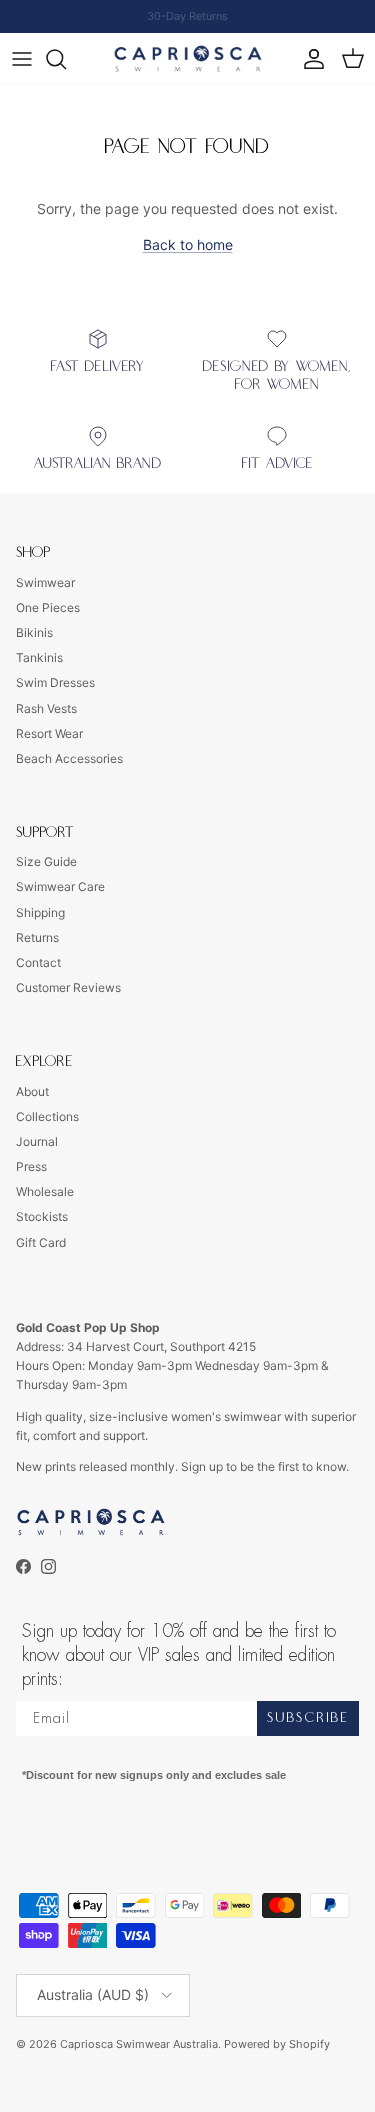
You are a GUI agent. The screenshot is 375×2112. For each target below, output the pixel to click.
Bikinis (34, 632)
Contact (38, 962)
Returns (37, 937)
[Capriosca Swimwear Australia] (188, 58)
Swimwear (45, 582)
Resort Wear (49, 733)
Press (31, 1166)
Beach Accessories (69, 758)
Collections (47, 1116)
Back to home (188, 244)
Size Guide (46, 861)
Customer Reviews (68, 987)
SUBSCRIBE (308, 1718)
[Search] (66, 59)
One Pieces (48, 607)
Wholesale (45, 1191)
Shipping (40, 912)
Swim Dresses (55, 682)
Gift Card (41, 1242)
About (32, 1091)
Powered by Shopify (277, 2044)
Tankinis (39, 657)
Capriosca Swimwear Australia (139, 2044)
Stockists (42, 1216)
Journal (37, 1141)
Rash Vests (46, 708)
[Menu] (22, 59)
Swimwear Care (60, 886)
